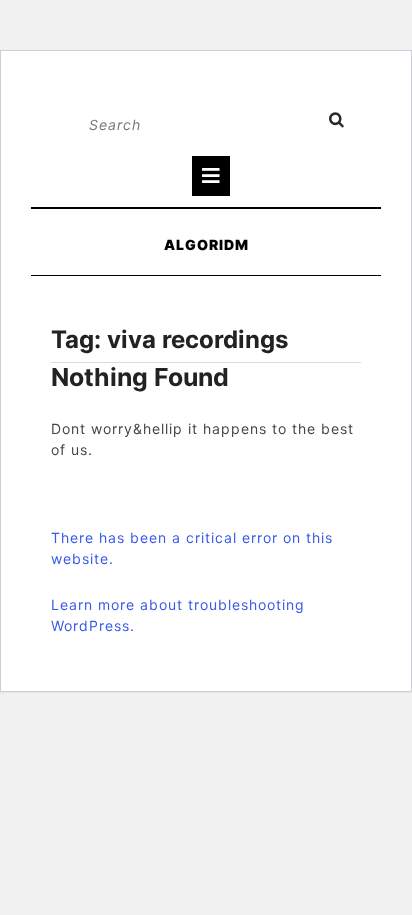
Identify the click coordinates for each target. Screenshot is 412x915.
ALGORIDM (206, 244)
